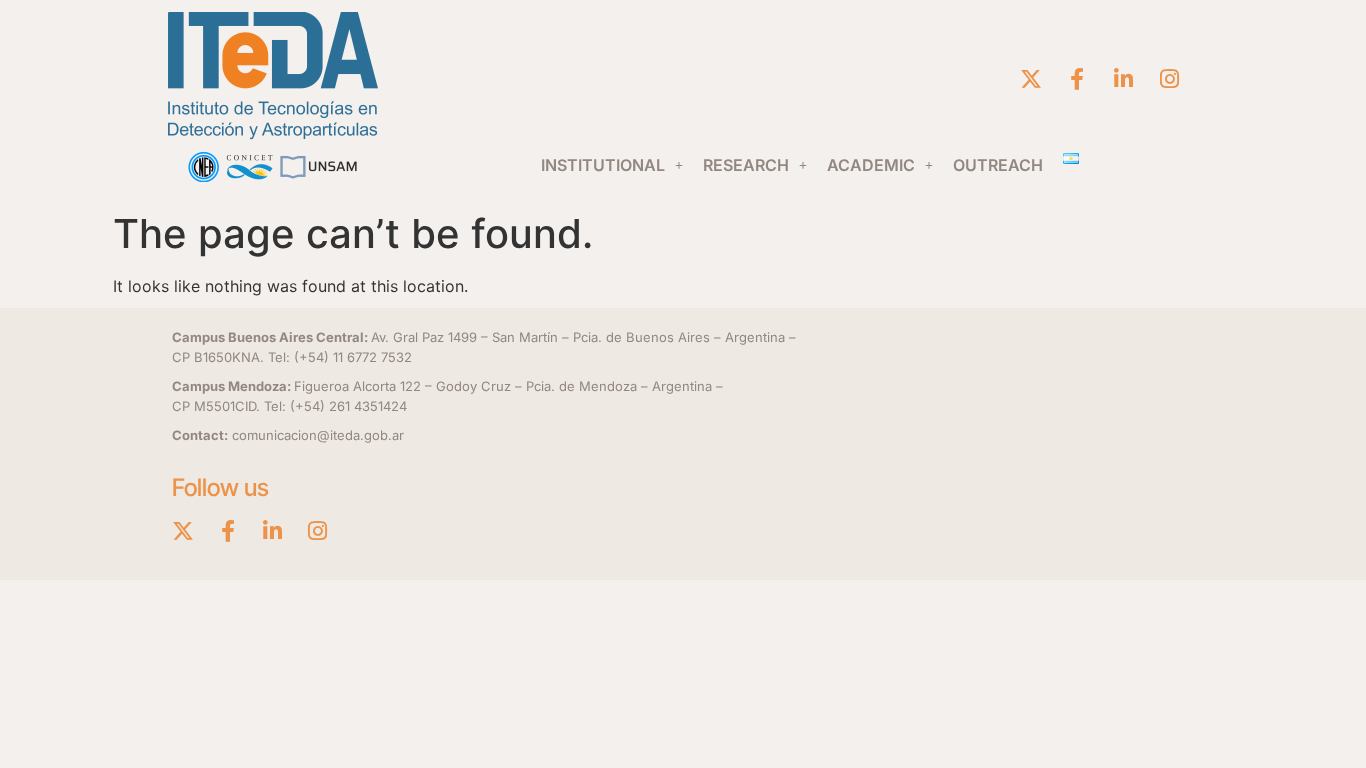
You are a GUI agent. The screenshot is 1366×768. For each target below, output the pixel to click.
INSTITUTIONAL (603, 165)
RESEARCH (746, 165)
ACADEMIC (871, 165)
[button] (612, 165)
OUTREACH (998, 165)
